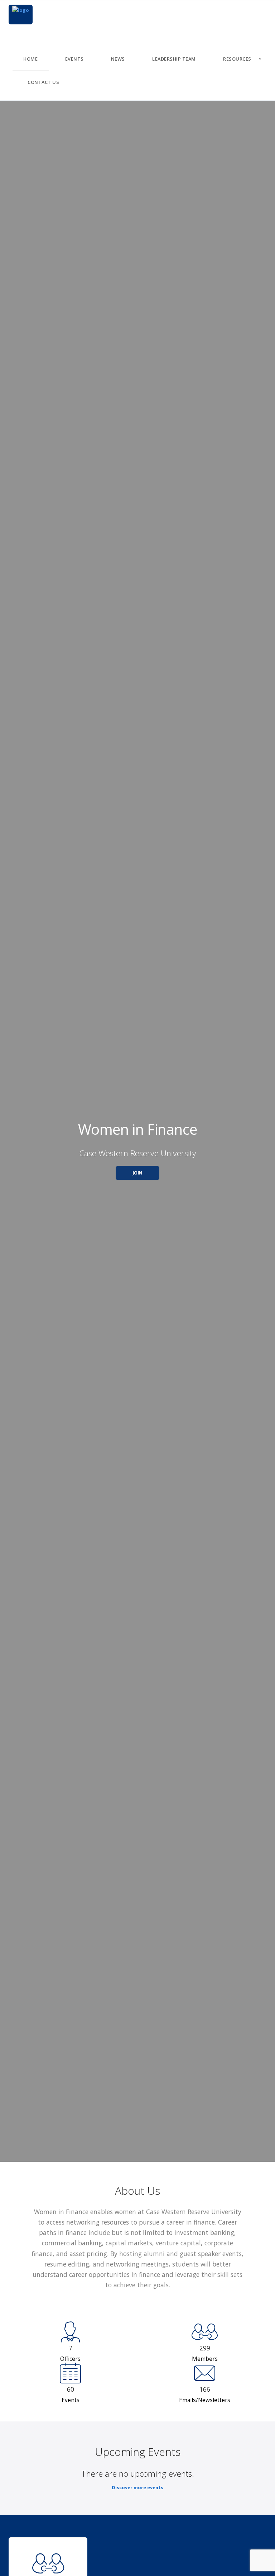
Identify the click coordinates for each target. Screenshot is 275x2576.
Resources (237, 59)
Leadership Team (174, 59)
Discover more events (137, 2487)
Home (30, 59)
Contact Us (43, 82)
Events (74, 59)
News (118, 59)
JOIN (138, 1173)
